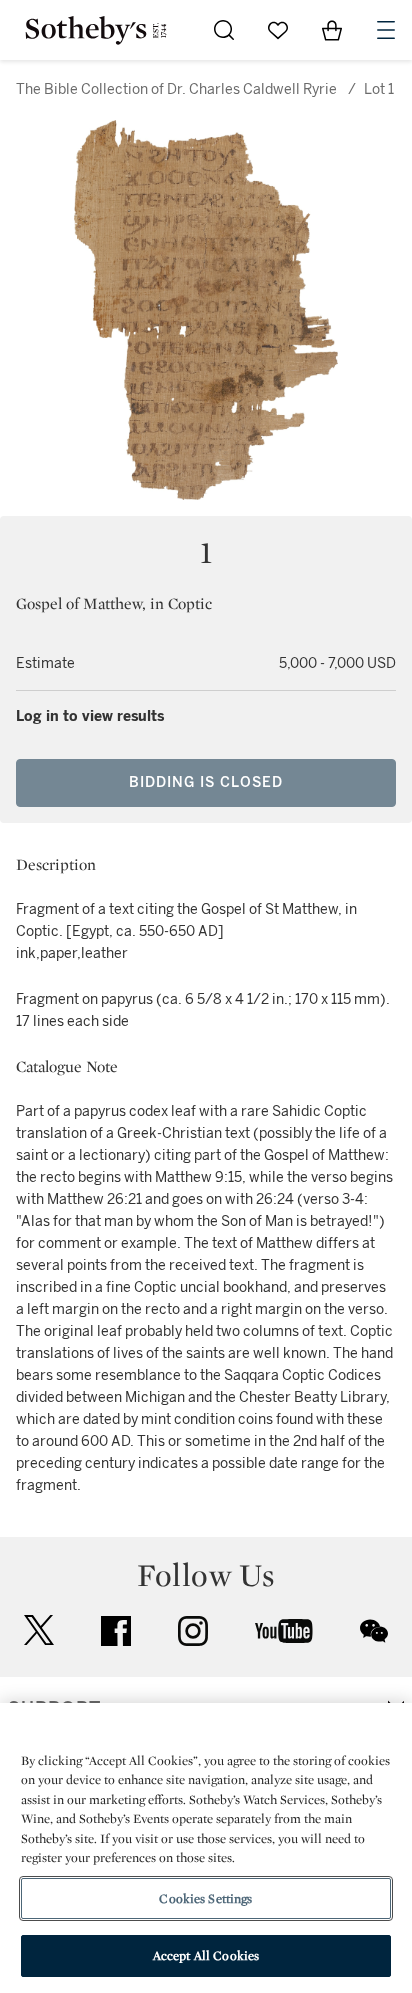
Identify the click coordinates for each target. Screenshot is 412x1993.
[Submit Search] (224, 30)
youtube (284, 1631)
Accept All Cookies (206, 1955)
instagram (193, 1631)
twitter (39, 1630)
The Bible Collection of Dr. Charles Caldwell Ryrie (176, 89)
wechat (374, 1631)
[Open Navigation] (386, 30)
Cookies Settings (205, 1898)
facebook (116, 1631)
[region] (206, 1848)
